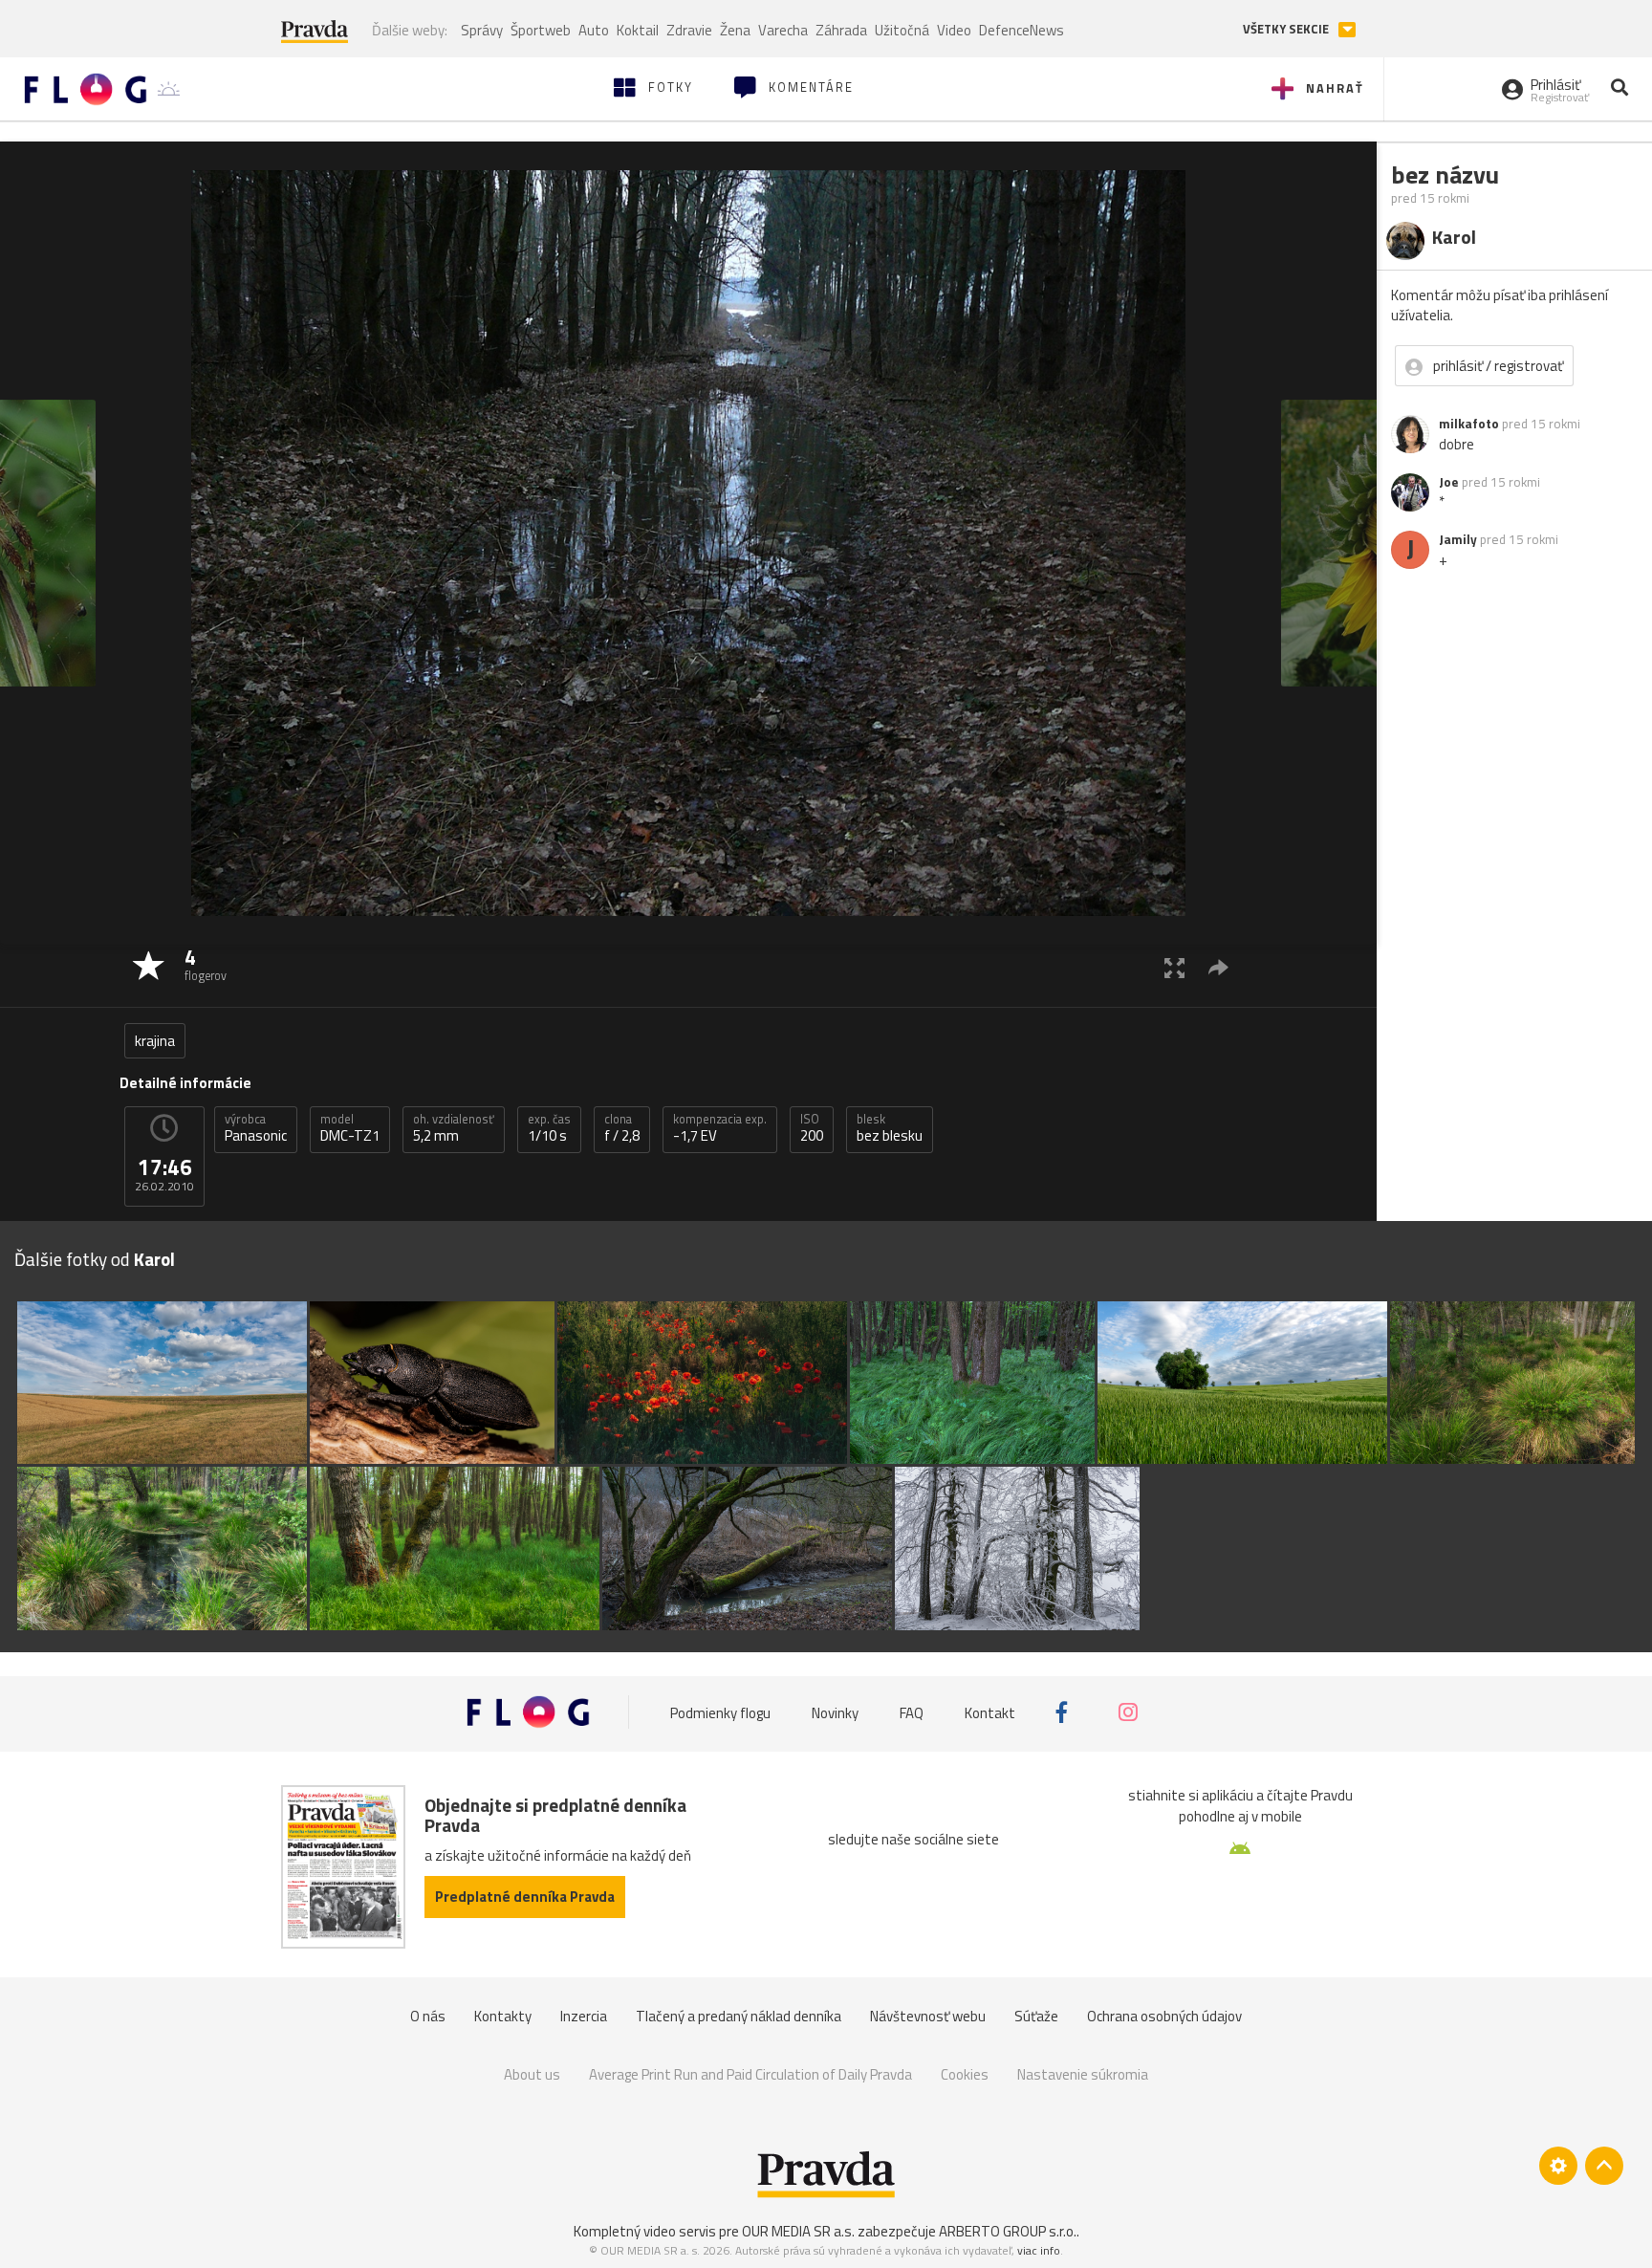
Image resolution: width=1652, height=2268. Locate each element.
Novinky (835, 1712)
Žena (735, 30)
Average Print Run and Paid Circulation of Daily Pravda (750, 2074)
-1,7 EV (720, 1128)
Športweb (541, 30)
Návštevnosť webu (928, 2016)
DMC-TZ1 (350, 1128)
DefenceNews (1022, 30)
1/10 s (549, 1128)
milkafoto (1469, 424)
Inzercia (584, 2016)
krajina (155, 1041)
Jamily (1458, 539)
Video (954, 30)
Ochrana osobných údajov (1164, 2016)
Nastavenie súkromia (1083, 2074)
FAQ (912, 1712)
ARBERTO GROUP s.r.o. (1008, 2231)
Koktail (638, 30)
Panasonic (256, 1128)
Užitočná (902, 30)
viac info (1039, 2250)
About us (532, 2074)
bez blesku (890, 1128)
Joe (1449, 482)
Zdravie (689, 30)
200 (812, 1128)
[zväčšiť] (1174, 967)
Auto (594, 30)
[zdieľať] (1218, 967)
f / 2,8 (622, 1128)
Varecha (783, 30)
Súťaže (1036, 2016)
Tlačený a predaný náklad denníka (739, 2016)
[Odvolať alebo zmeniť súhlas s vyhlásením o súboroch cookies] (1558, 2166)
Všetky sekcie (1287, 29)
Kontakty (503, 2016)
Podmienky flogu (720, 1712)
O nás (428, 2016)
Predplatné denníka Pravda (525, 1897)
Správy (482, 30)
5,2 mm (454, 1128)
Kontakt (990, 1712)
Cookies (965, 2074)
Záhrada (841, 30)
